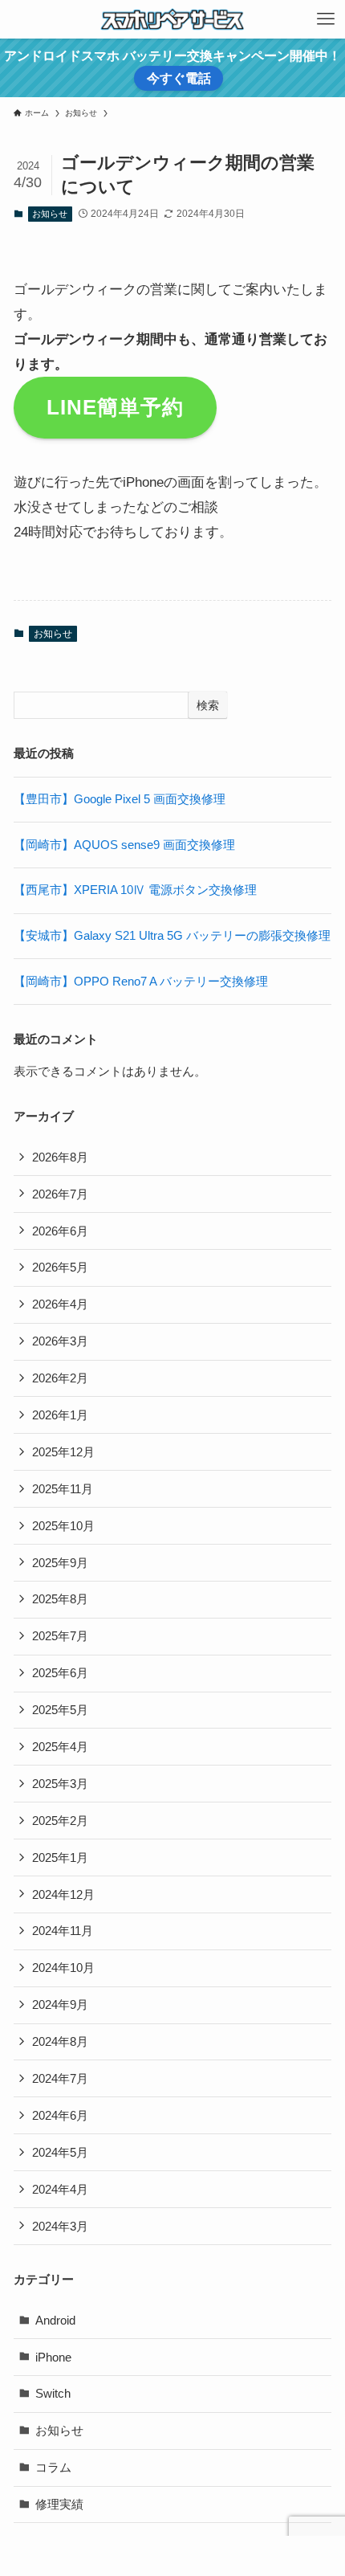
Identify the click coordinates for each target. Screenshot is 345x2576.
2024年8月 (60, 2041)
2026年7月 (60, 1194)
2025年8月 (60, 1599)
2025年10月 (63, 1526)
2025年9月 (60, 1563)
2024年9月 (60, 2004)
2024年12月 (63, 1894)
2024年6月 (60, 2115)
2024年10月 (63, 1968)
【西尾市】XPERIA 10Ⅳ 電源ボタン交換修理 (135, 890)
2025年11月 (63, 1489)
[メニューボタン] (326, 19)
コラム (53, 2467)
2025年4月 (60, 1747)
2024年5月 (60, 2152)
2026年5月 (60, 1267)
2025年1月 (60, 1857)
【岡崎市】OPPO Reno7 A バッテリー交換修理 (141, 981)
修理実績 (59, 2504)
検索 (208, 705)
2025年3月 (60, 1784)
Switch (53, 2393)
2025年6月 (60, 1673)
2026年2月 (60, 1378)
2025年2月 (60, 1821)
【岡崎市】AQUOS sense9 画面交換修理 (124, 845)
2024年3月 (60, 2226)
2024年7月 (60, 2078)
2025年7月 (60, 1636)
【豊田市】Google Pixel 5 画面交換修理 (120, 799)
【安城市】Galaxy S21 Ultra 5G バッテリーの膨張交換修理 (172, 935)
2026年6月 (60, 1231)
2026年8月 (60, 1157)
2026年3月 (60, 1341)
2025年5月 (60, 1710)
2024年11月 (63, 1931)
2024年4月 (60, 2189)
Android (55, 2320)
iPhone (53, 2357)
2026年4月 (60, 1304)
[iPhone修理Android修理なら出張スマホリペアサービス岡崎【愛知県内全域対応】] (172, 19)
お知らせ (50, 214)
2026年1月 (60, 1415)
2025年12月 (63, 1452)
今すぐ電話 (179, 78)
